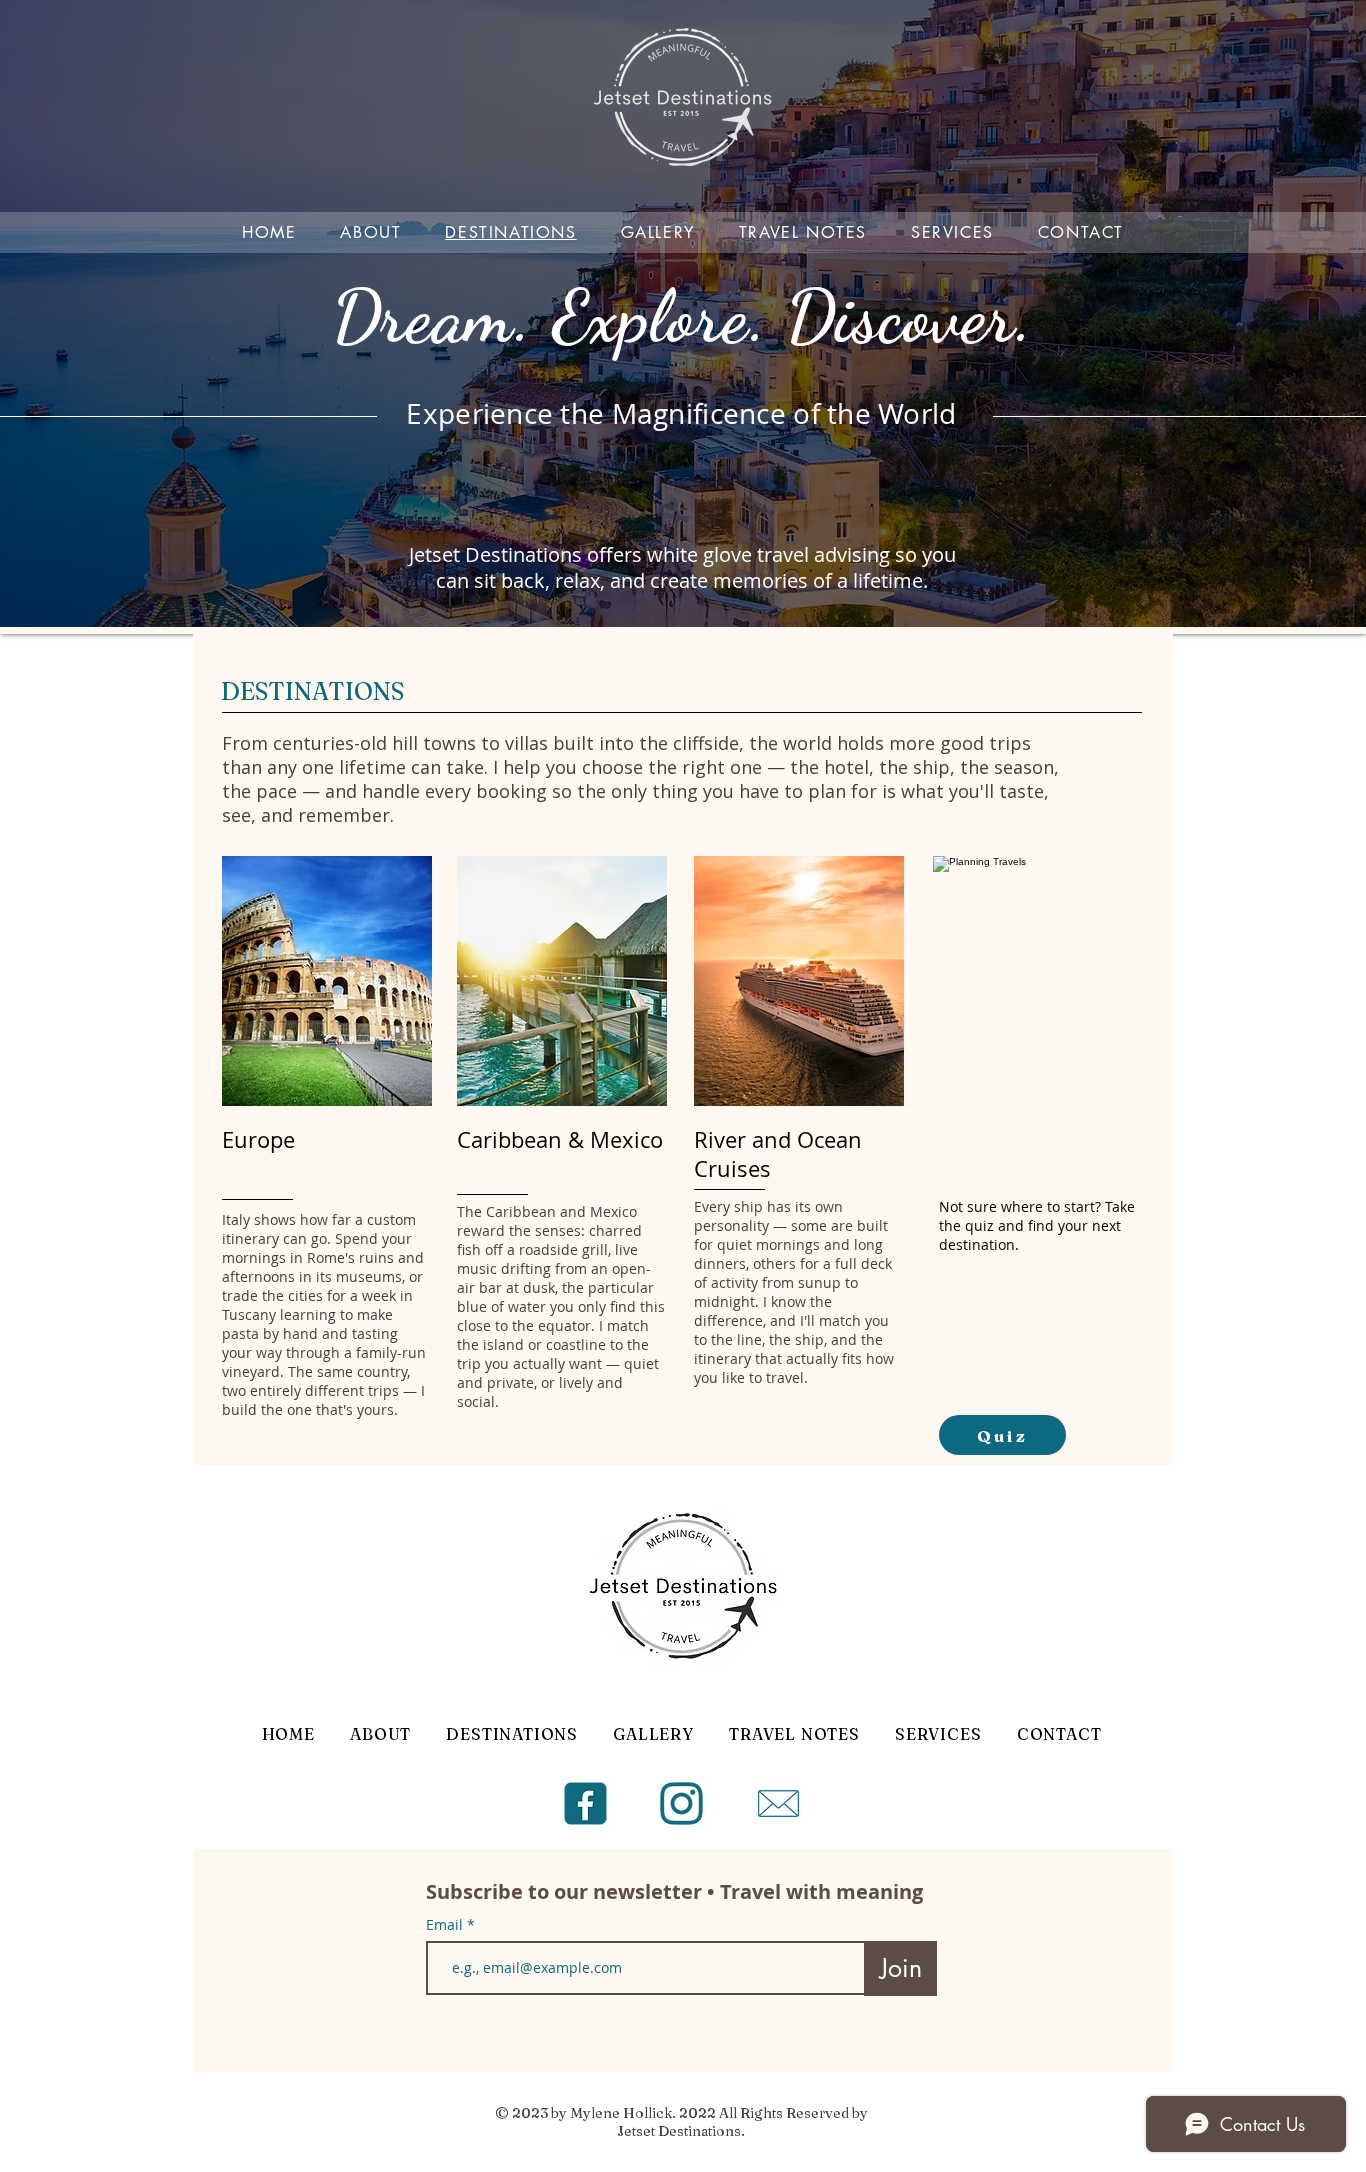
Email (446, 1925)
